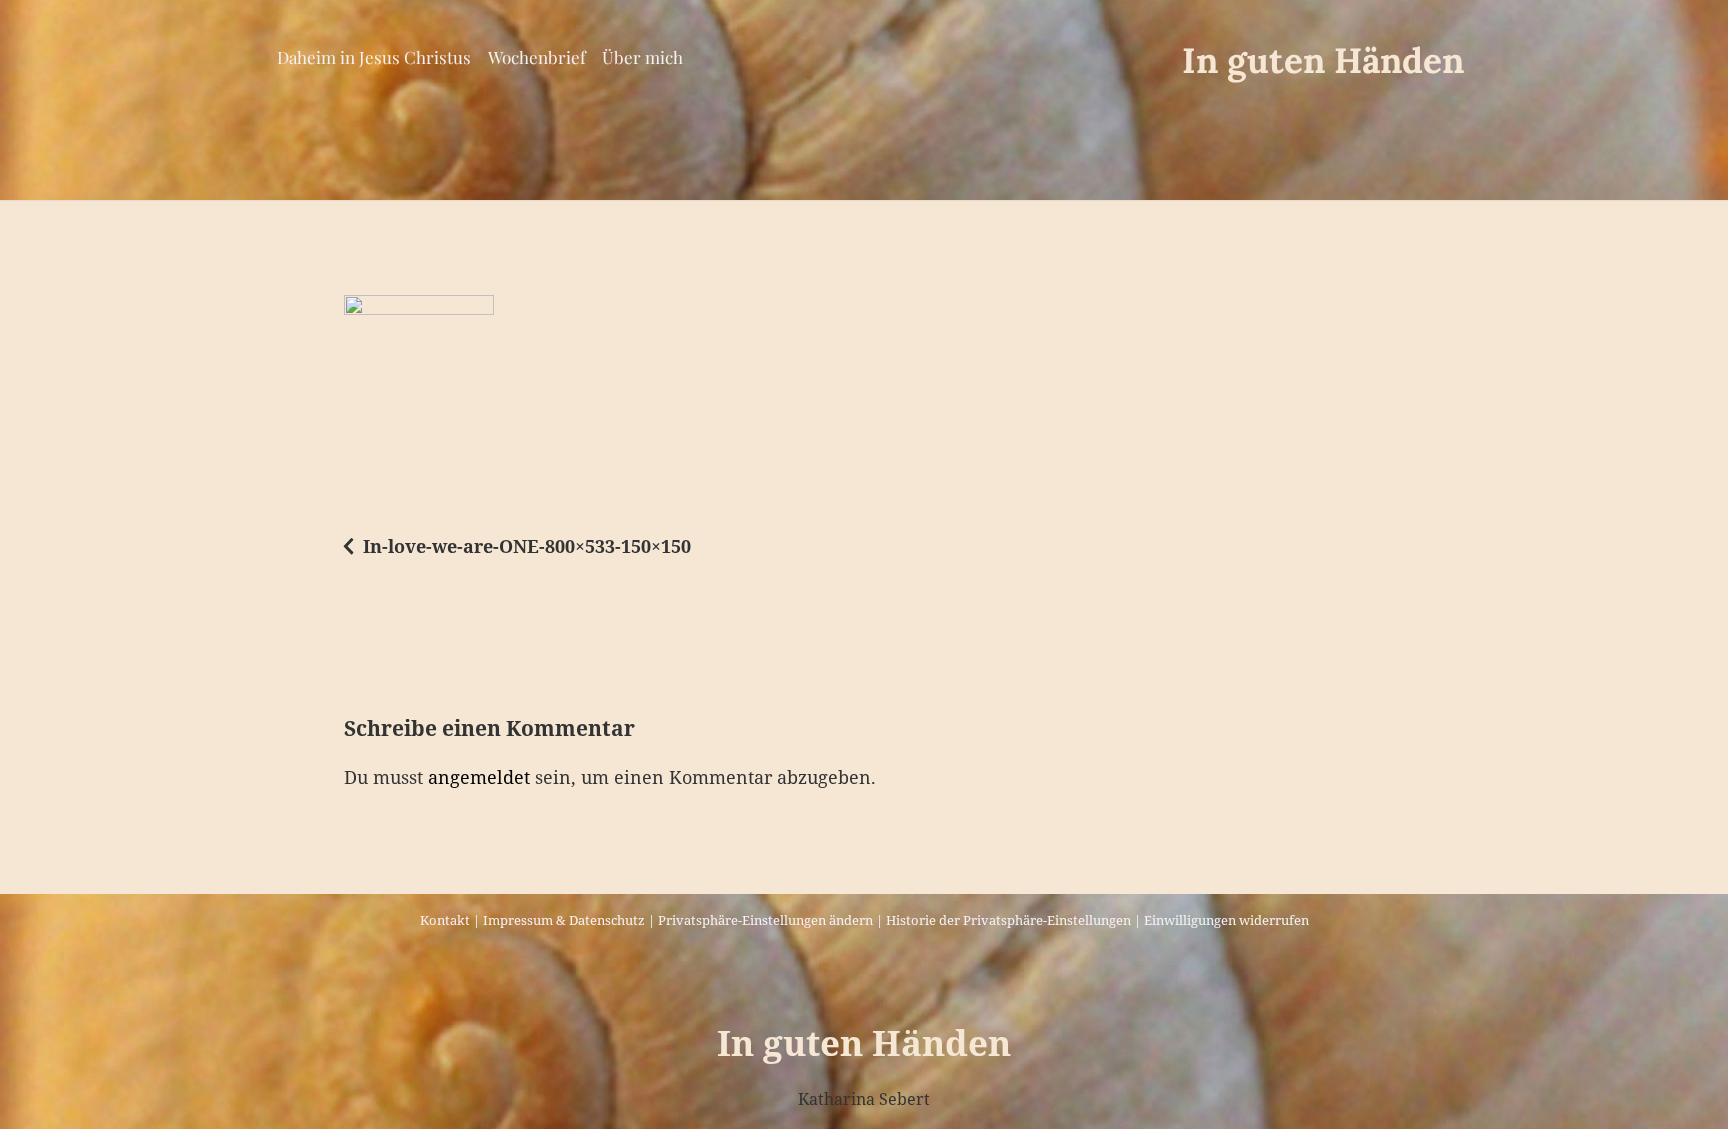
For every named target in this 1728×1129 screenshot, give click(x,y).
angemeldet (479, 777)
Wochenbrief (537, 57)
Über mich (642, 57)
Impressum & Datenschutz (564, 920)
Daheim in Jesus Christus (374, 57)
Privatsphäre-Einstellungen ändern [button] (765, 920)
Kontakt (445, 920)
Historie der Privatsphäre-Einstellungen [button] (1008, 920)
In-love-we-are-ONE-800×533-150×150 (527, 546)
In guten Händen (1323, 60)
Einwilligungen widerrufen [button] (1226, 920)
